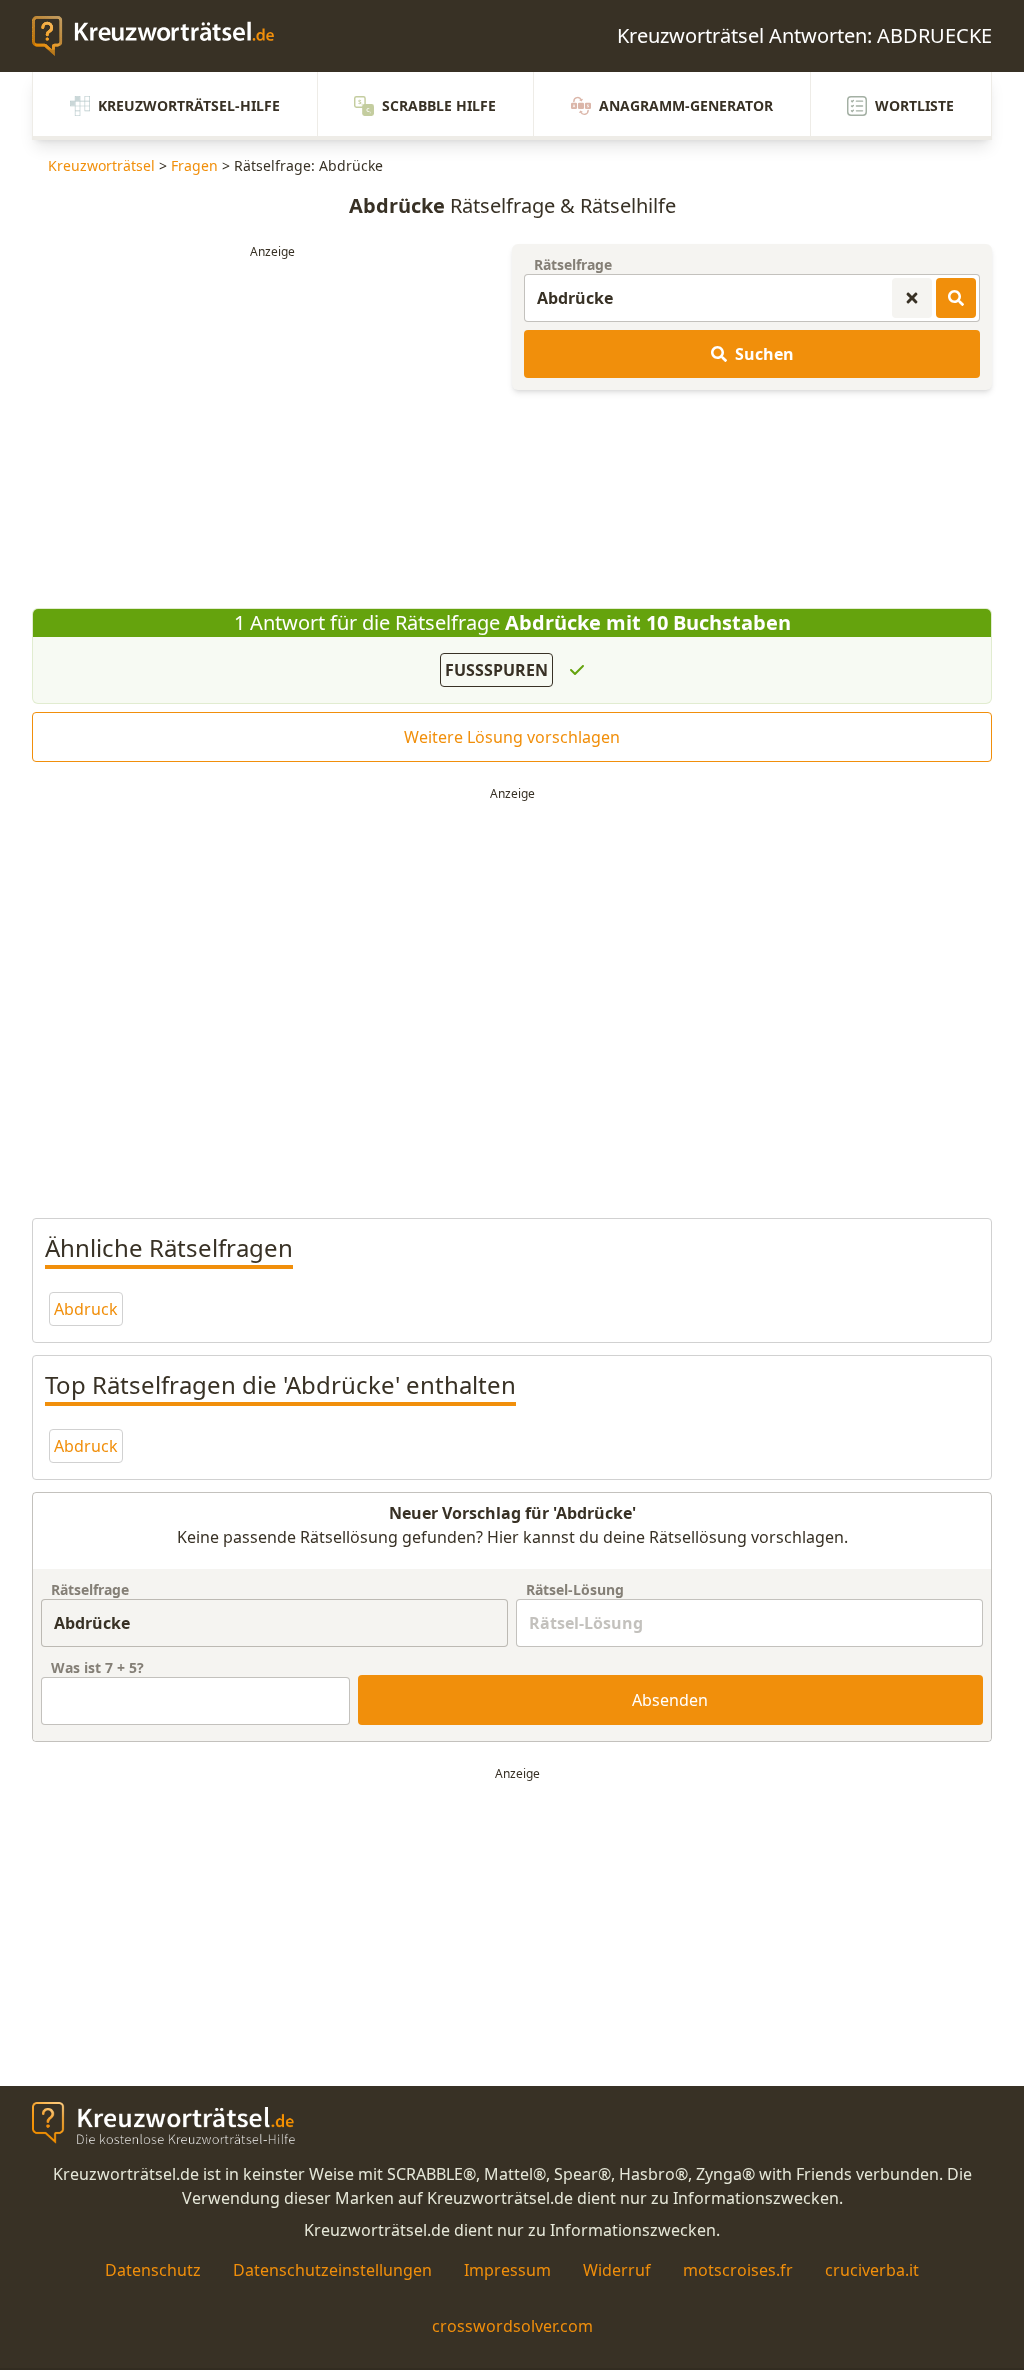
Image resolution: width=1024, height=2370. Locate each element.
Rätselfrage (573, 264)
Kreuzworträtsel (101, 165)
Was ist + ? (97, 1667)
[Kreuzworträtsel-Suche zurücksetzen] (912, 298)
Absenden (670, 1700)
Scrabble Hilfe (439, 105)
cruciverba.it (872, 2270)
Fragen (194, 165)
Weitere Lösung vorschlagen (512, 737)
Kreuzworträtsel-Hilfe (189, 105)
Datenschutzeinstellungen (332, 2270)
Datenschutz (153, 2270)
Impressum (507, 2270)
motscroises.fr (738, 2270)
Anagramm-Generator (686, 105)
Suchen (764, 354)
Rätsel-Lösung (575, 1589)
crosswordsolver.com (512, 2326)
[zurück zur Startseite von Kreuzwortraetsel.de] (163, 36)
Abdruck (86, 1309)
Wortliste (914, 105)
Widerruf (617, 2270)
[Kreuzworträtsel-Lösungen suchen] (956, 298)
